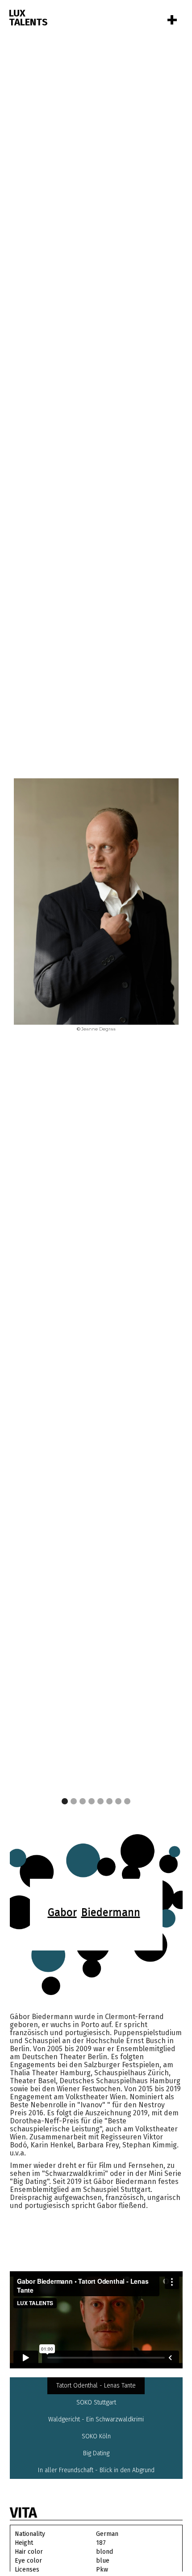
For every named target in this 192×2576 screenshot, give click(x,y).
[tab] (96, 2386)
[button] (161, 906)
